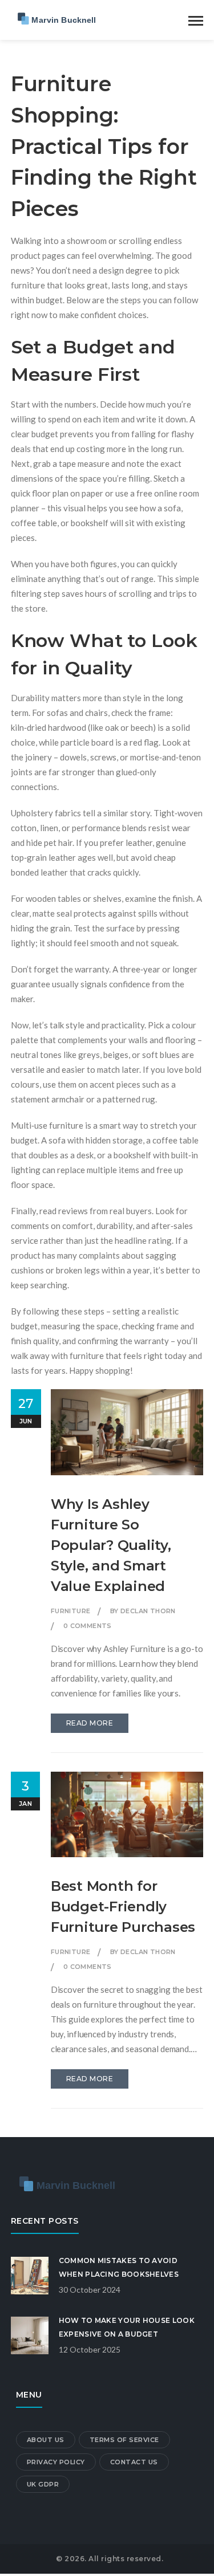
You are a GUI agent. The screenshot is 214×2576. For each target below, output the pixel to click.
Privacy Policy (56, 2462)
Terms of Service (124, 2440)
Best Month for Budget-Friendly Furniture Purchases (123, 1906)
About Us (46, 2440)
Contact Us (134, 2462)
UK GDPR (43, 2484)
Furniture (71, 1611)
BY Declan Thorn (143, 1611)
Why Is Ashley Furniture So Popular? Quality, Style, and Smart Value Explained (111, 1545)
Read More (90, 1723)
